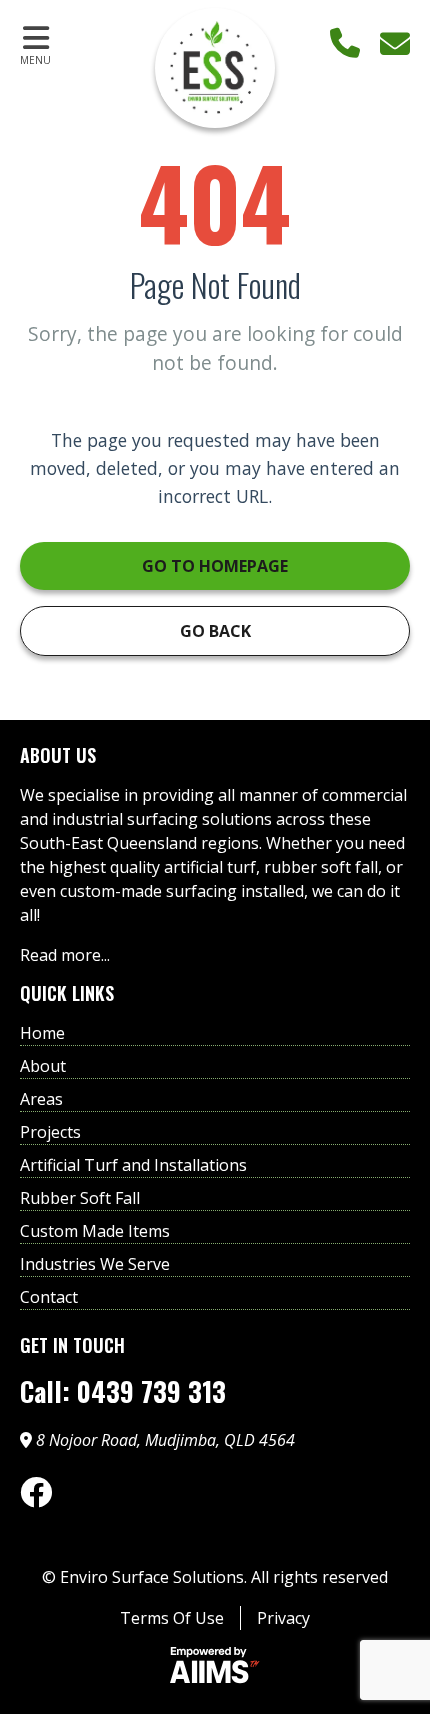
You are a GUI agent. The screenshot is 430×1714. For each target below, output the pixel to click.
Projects (50, 1132)
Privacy (283, 1618)
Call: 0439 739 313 (123, 1391)
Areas (41, 1099)
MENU (35, 60)
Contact (49, 1297)
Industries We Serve (95, 1264)
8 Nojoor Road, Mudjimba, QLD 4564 (163, 1440)
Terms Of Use (172, 1618)
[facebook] (36, 1492)
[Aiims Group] (215, 1668)
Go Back (215, 631)
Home (42, 1033)
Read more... (65, 955)
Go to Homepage (215, 566)
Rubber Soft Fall (80, 1198)
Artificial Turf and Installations (133, 1165)
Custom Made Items (95, 1231)
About (43, 1066)
